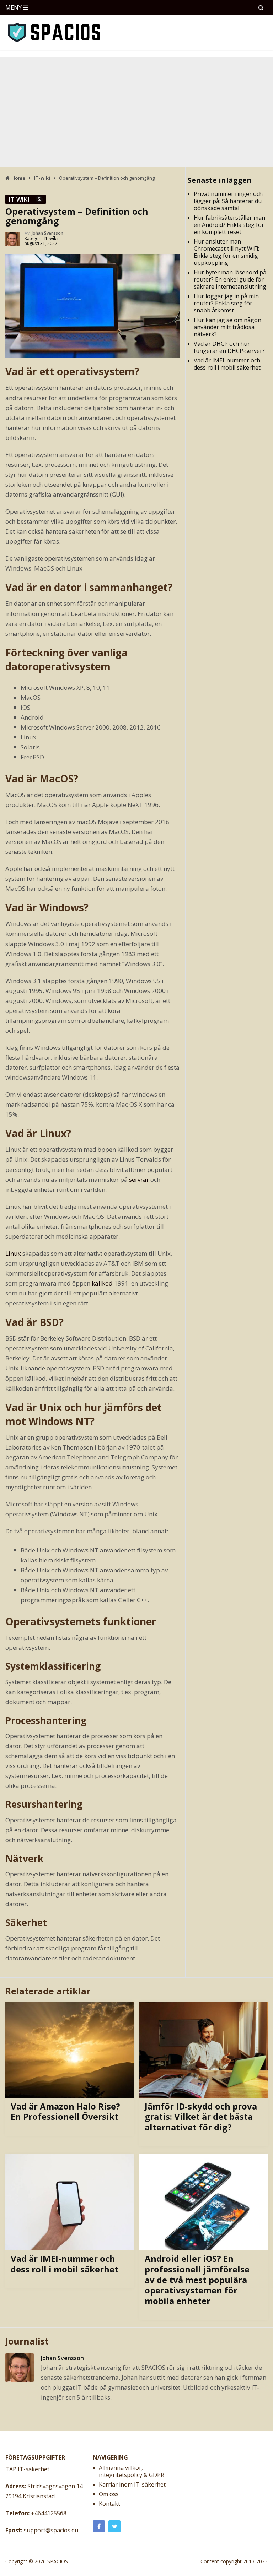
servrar (139, 1180)
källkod (102, 1283)
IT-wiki (19, 199)
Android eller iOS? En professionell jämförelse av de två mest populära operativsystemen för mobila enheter (197, 2280)
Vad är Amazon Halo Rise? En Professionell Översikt (65, 2111)
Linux (13, 1253)
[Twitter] (114, 2526)
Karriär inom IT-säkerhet (132, 2484)
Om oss (109, 2494)
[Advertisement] (136, 110)
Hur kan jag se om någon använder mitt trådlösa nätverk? (227, 327)
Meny (14, 7)
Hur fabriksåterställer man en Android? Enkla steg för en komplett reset (229, 225)
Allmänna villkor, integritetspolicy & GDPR (132, 2471)
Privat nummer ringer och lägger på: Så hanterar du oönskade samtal (228, 201)
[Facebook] (99, 2526)
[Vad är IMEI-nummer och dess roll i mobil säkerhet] (69, 2202)
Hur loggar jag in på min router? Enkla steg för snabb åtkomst (226, 303)
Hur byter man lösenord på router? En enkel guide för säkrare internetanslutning (230, 279)
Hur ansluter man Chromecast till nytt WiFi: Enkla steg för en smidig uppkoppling (226, 252)
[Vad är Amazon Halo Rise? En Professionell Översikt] (69, 2050)
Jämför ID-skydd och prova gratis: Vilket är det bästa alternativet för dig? (201, 2117)
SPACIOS (58, 2561)
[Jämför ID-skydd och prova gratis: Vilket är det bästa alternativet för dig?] (204, 2050)
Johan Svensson (47, 233)
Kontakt (109, 2504)
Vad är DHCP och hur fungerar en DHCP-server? (229, 347)
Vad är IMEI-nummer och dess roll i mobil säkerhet (227, 364)
